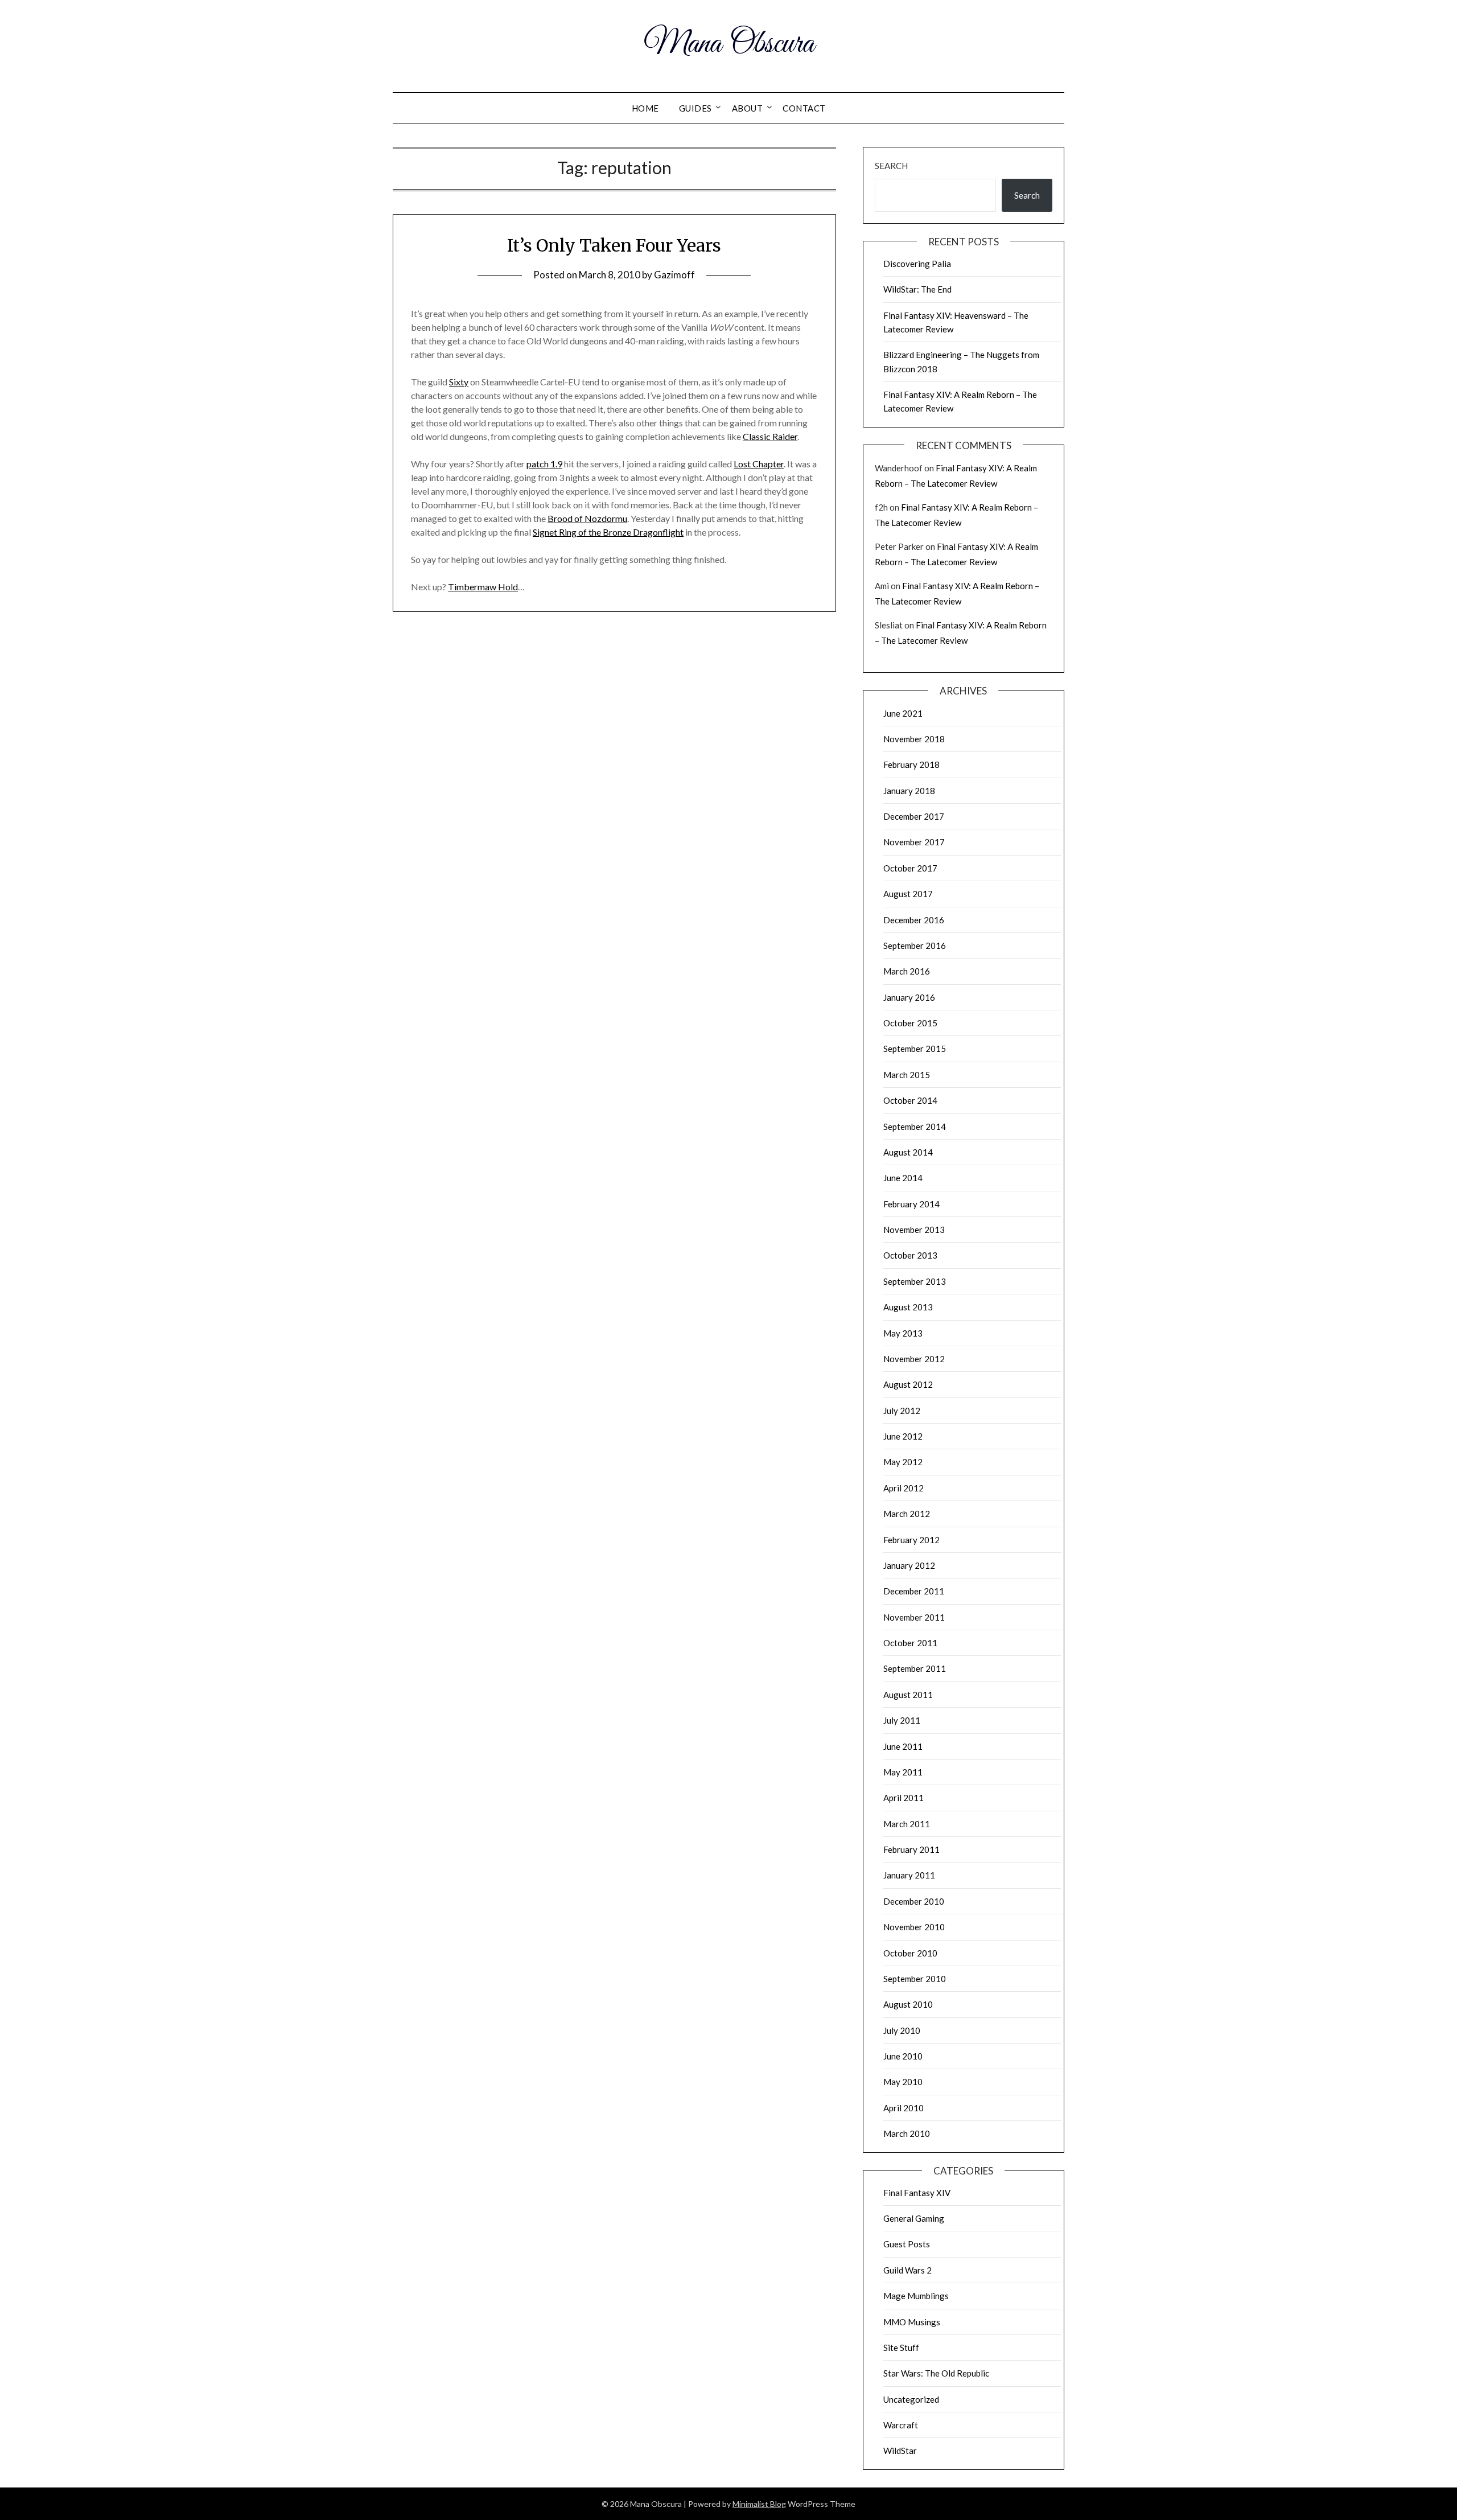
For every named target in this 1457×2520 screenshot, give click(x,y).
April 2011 (904, 1798)
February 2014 (911, 1204)
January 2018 (909, 791)
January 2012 (909, 1565)
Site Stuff (901, 2348)
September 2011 (915, 1668)
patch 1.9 (544, 464)
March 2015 (907, 1075)
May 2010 (903, 2082)
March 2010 (907, 2133)
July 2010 (902, 2030)
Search (891, 166)
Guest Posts (907, 2244)
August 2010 (908, 2004)
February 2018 (911, 764)
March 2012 (907, 1514)
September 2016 (915, 945)
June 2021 (903, 713)
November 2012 (914, 1359)
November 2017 (914, 842)
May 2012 (903, 1462)
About (748, 108)
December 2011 (914, 1591)
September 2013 (915, 1281)
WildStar (900, 2451)
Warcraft (901, 2425)
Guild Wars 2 (907, 2270)
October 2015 (910, 1023)
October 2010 (910, 1953)
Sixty (459, 382)
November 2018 (914, 739)
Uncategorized (911, 2399)
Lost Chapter (759, 464)
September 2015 (915, 1049)
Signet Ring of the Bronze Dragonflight (608, 532)
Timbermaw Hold (483, 587)
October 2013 (910, 1255)
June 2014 (903, 1178)
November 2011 (914, 1617)
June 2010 (903, 2056)
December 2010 (914, 1901)
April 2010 (904, 2108)
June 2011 (903, 1746)
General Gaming (914, 2218)
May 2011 (903, 1772)
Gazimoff (674, 275)
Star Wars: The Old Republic (936, 2373)
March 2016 (907, 971)
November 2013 (914, 1230)
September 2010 (915, 1979)
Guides (695, 108)
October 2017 (910, 868)
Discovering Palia (917, 264)
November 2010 (914, 1927)
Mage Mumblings (916, 2296)
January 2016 (909, 997)
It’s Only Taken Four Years (614, 245)
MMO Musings (912, 2322)
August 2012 (908, 1384)
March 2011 (907, 1824)
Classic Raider (770, 436)
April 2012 (904, 1488)
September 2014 (915, 1127)
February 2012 (911, 1540)
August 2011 (908, 1695)
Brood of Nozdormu (587, 518)
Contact (804, 108)
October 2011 (910, 1643)
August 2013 (908, 1307)
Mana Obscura (729, 44)
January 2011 (909, 1875)
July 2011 (902, 1720)
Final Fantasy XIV (917, 2193)
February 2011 (911, 1849)
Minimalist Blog (759, 2504)
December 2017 (914, 816)
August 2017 (908, 894)
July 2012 (902, 1411)
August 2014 (908, 1152)
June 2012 (903, 1436)
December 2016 (914, 920)
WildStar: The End (917, 289)
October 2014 (910, 1100)
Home (645, 108)
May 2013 (903, 1333)
